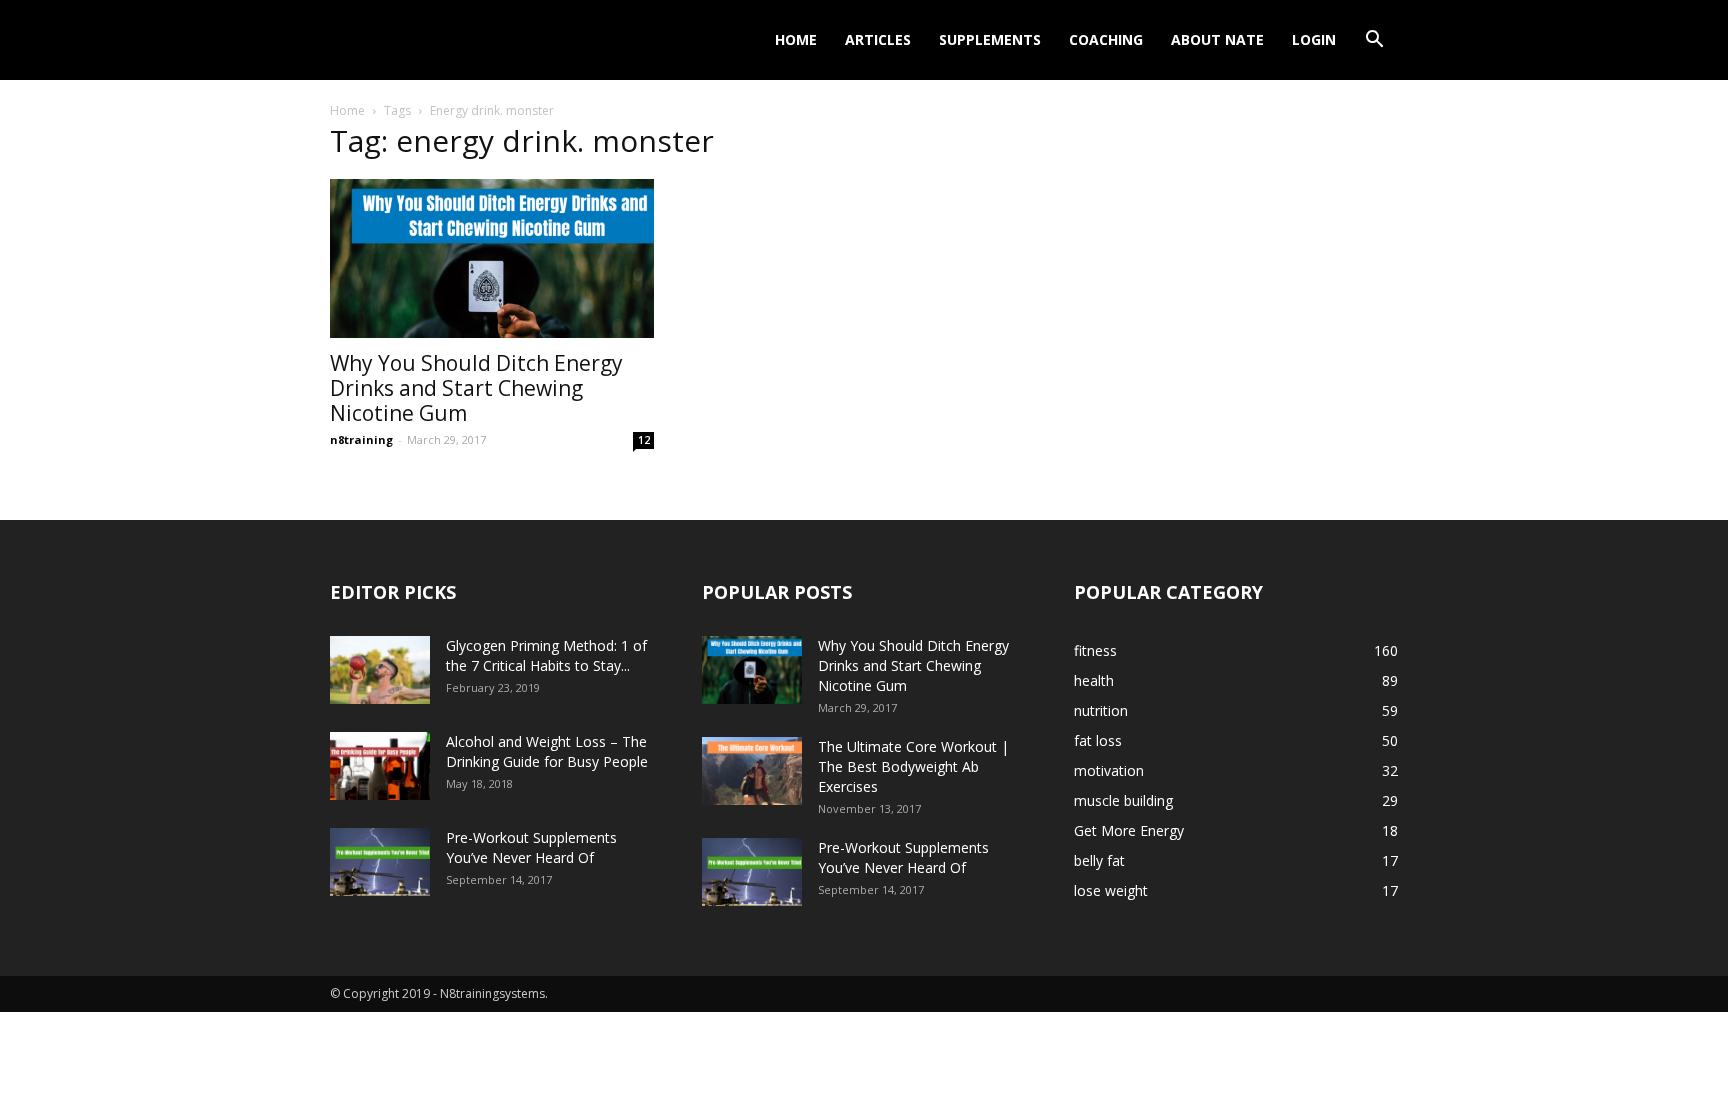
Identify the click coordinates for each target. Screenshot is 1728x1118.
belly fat (1099, 860)
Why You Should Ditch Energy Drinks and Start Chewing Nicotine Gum (476, 388)
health (1094, 680)
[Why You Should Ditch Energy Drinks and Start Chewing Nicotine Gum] (492, 258)
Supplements (990, 39)
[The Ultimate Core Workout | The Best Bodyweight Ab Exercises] (752, 771)
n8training (361, 439)
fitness (1095, 650)
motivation (1109, 770)
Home (796, 39)
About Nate (1217, 39)
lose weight (1111, 890)
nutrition (1101, 710)
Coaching (1106, 39)
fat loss (1098, 740)
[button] (1374, 41)
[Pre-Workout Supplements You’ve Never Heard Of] (380, 862)
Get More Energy (1129, 830)
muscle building (1123, 800)
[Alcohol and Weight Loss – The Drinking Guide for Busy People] (380, 766)
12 (644, 440)
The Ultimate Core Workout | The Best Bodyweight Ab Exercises (913, 766)
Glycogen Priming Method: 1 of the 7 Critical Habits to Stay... (546, 655)
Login (1314, 39)
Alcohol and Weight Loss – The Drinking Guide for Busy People (547, 751)
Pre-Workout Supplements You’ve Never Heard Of (531, 847)
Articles (878, 39)
